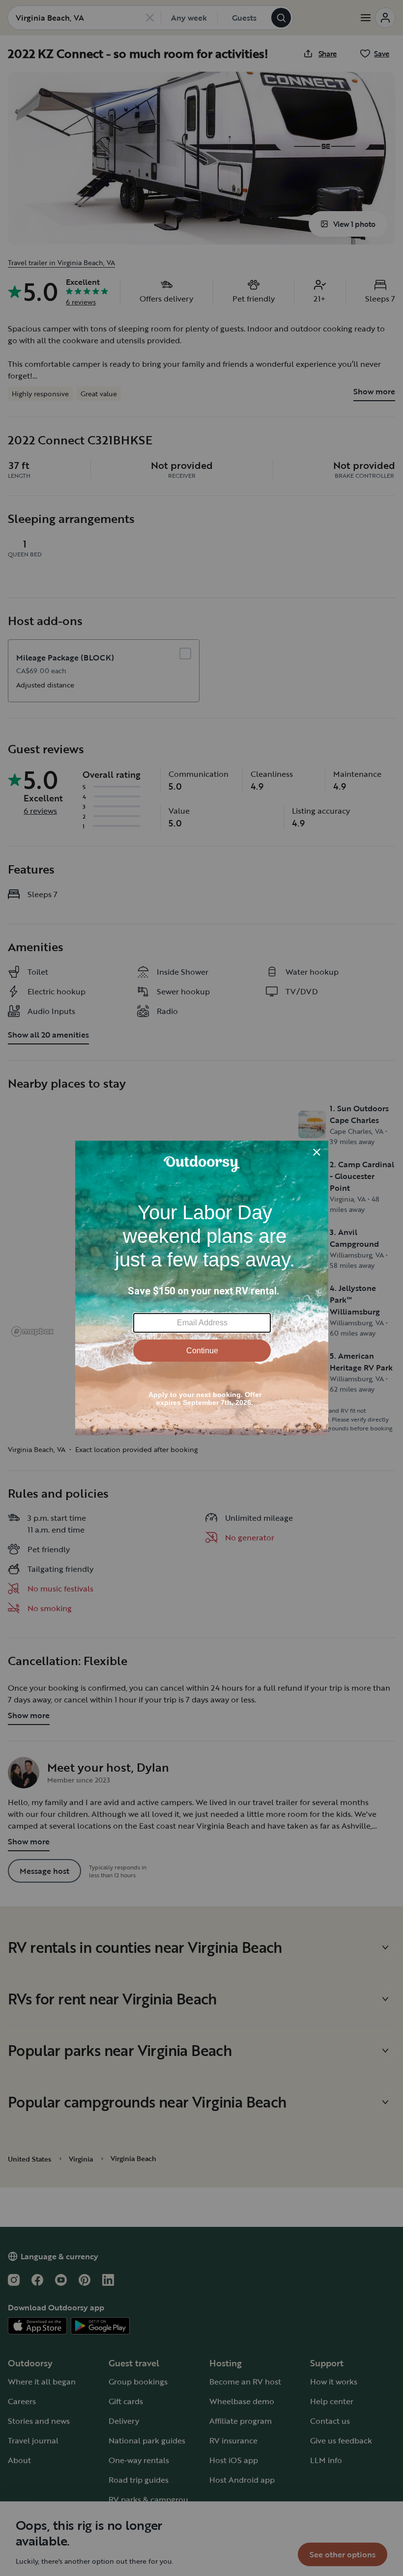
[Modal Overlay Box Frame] (202, 1288)
